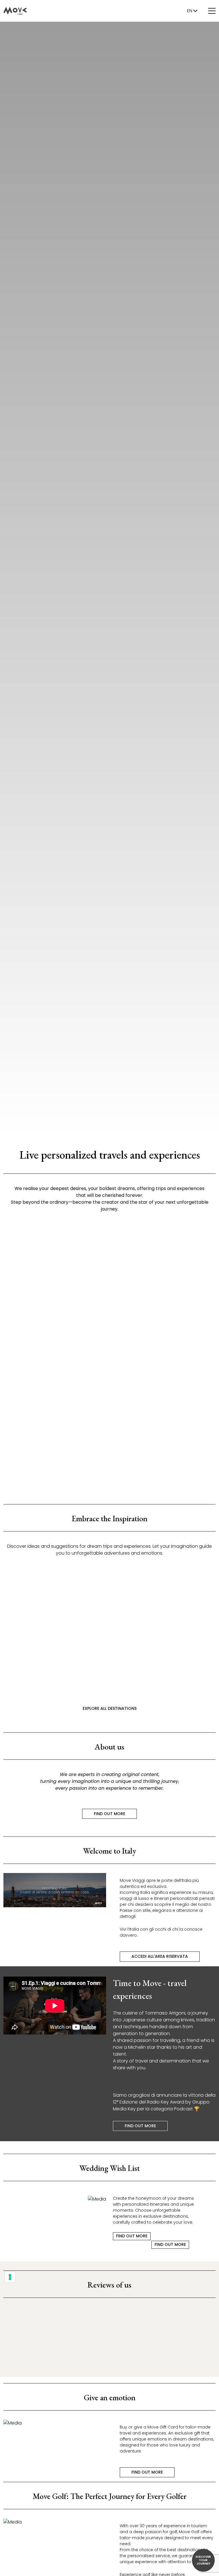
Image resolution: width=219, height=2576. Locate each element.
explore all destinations (110, 1708)
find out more (56, 1332)
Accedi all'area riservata (160, 1956)
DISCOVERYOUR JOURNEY (203, 2560)
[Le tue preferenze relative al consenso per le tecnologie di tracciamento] (10, 2277)
